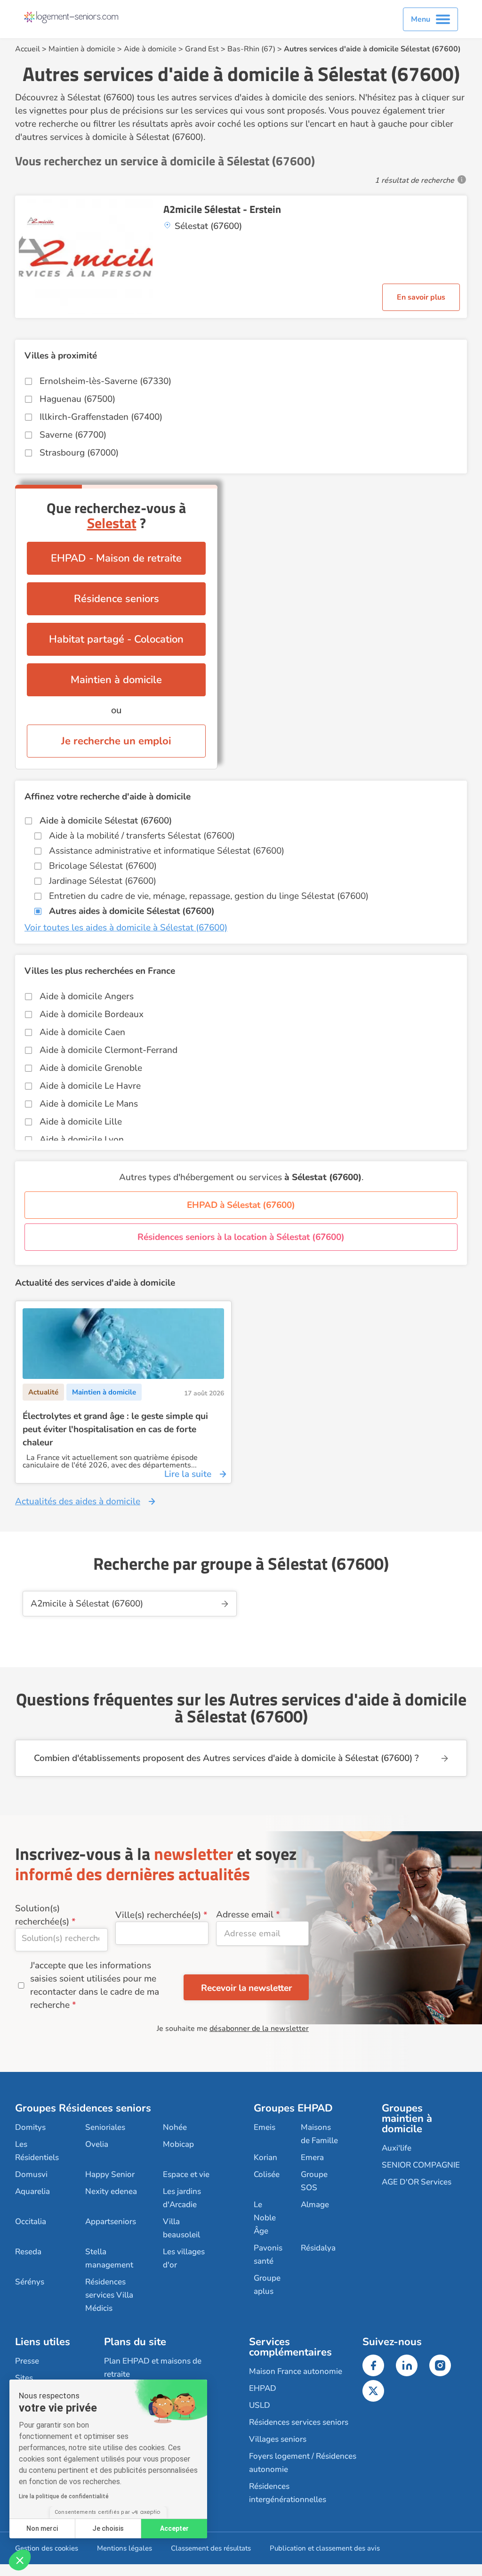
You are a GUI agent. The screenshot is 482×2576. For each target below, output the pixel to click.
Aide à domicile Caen (82, 1032)
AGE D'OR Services (417, 2182)
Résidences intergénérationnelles (288, 2493)
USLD (260, 2405)
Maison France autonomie (296, 2371)
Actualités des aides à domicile (78, 1501)
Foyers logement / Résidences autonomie (303, 2463)
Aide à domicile (150, 49)
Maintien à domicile (82, 49)
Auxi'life (397, 2148)
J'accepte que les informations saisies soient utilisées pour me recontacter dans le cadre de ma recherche (95, 1985)
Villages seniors (278, 2439)
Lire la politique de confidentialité (64, 2496)
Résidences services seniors (299, 2422)
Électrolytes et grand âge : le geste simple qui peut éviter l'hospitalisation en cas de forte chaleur (115, 1429)
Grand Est (202, 49)
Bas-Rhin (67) (251, 49)
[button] (20, 2560)
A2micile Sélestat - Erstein (222, 209)
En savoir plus (421, 297)
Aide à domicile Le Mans (89, 1104)
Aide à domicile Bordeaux (92, 1014)
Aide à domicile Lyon (82, 1140)
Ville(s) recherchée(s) (158, 1915)
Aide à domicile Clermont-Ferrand (108, 1050)
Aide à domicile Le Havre (90, 1086)
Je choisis (108, 2528)
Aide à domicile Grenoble (91, 1068)
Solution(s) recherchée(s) (42, 1915)
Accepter (174, 2528)
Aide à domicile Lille (81, 1122)
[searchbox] (61, 1938)
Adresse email (245, 1915)
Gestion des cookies (47, 2548)
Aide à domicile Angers (87, 996)
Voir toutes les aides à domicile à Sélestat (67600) (126, 928)
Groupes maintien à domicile (407, 2119)
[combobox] (61, 1940)
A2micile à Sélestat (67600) (87, 1604)
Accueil (28, 49)
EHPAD (263, 2388)
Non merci (42, 2528)
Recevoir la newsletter (246, 1988)
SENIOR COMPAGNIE (421, 2165)
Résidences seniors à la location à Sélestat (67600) (241, 1237)
